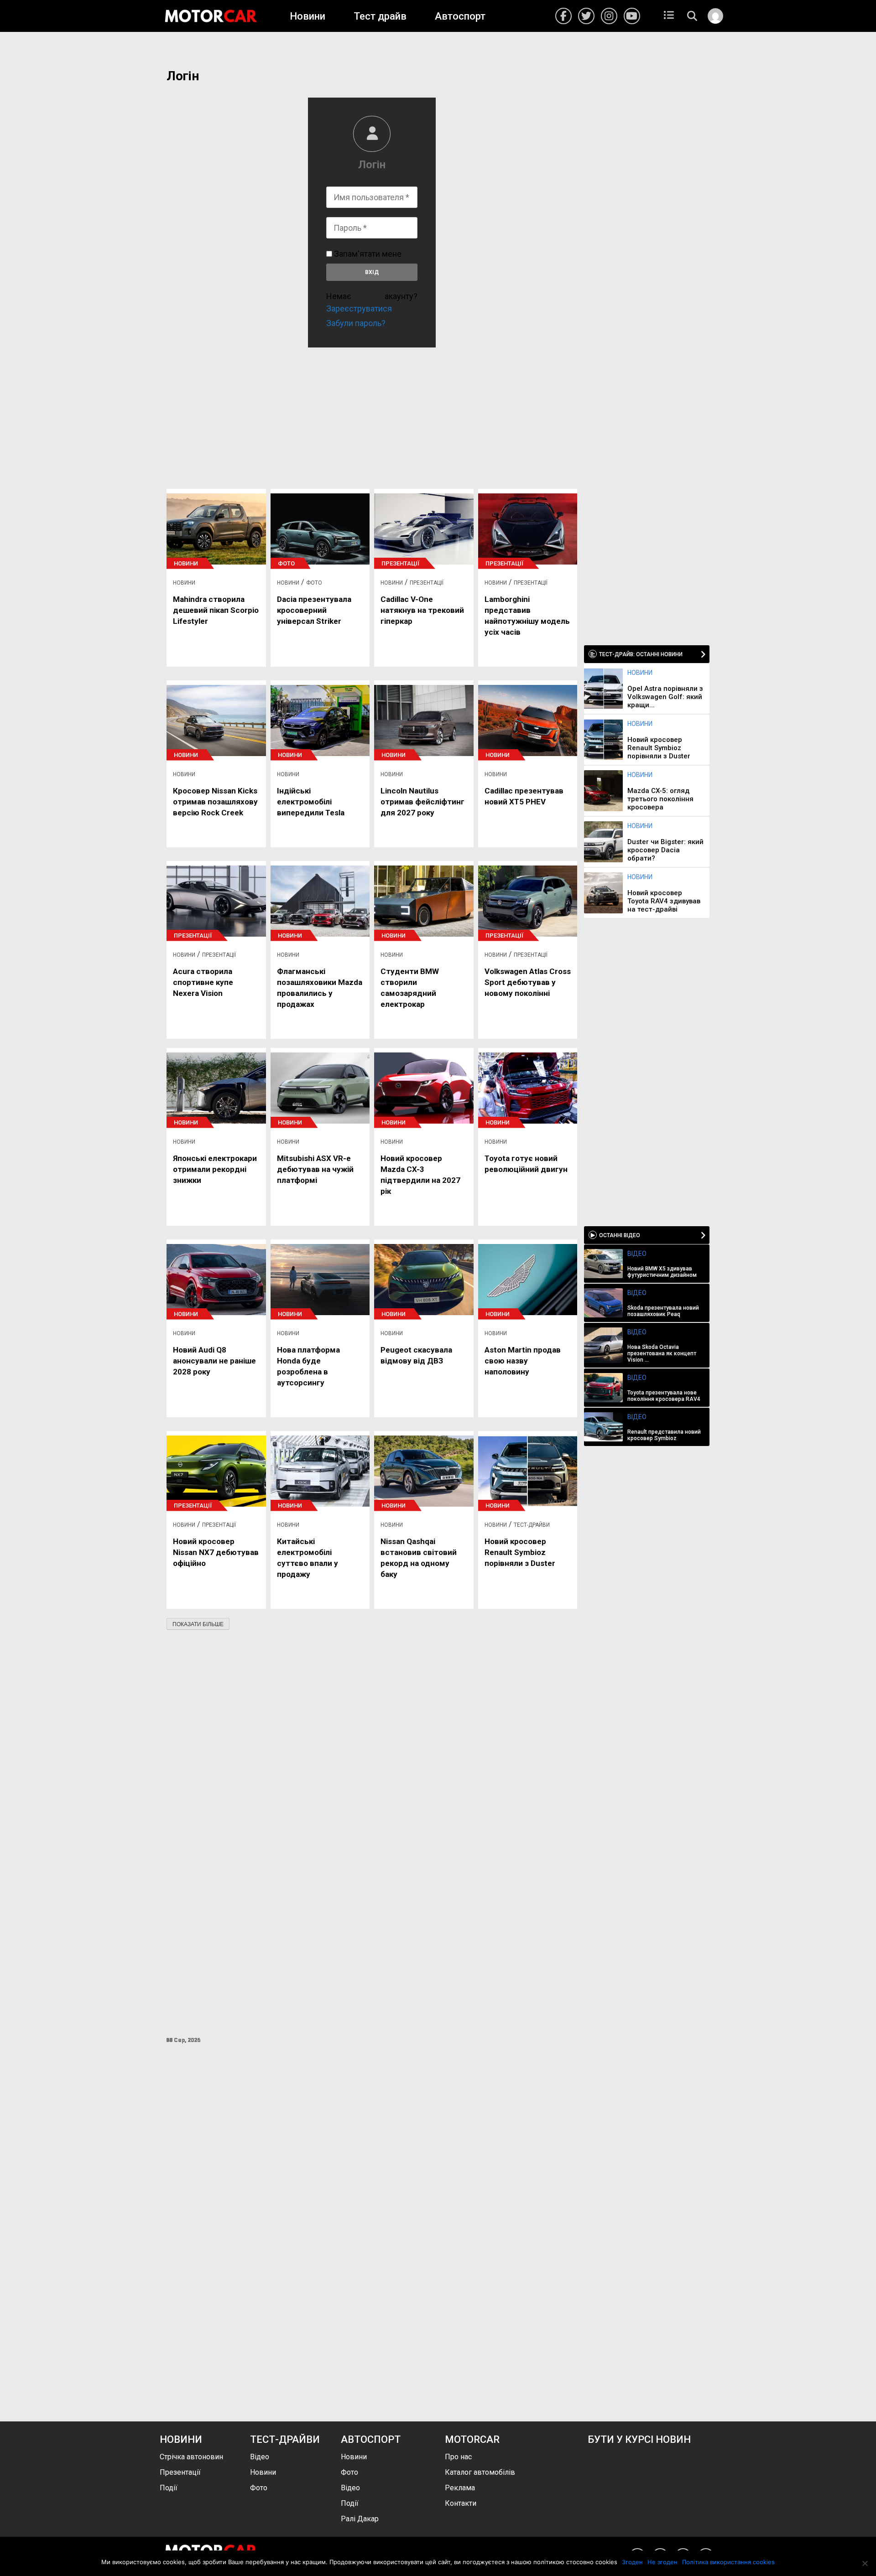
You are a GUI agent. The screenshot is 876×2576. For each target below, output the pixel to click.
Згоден (632, 2562)
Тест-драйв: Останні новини (641, 654)
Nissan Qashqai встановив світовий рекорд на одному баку (419, 1558)
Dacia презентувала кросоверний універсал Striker (314, 610)
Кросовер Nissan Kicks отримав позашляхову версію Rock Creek (215, 802)
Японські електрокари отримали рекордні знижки (215, 1169)
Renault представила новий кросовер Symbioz (664, 1435)
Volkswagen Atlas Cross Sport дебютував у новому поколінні (528, 982)
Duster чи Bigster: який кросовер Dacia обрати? (665, 850)
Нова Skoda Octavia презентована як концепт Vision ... (662, 1353)
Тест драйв (380, 16)
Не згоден (662, 2562)
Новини (308, 16)
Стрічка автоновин (191, 2457)
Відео (637, 1254)
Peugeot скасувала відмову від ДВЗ (416, 1355)
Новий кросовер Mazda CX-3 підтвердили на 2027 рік (420, 1175)
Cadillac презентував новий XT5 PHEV (524, 796)
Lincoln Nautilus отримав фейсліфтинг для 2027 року (422, 802)
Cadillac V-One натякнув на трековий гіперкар (422, 610)
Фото (286, 563)
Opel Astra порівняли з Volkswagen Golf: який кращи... (665, 697)
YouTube (632, 16)
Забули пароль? (356, 323)
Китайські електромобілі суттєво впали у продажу (308, 1558)
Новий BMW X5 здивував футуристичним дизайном (662, 1272)
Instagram (609, 16)
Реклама (460, 2488)
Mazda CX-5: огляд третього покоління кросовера (660, 799)
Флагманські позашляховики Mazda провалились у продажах (320, 988)
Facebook (563, 16)
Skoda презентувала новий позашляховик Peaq (663, 1311)
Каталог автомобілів (480, 2472)
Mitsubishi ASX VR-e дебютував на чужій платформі (315, 1169)
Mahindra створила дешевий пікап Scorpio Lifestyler (216, 610)
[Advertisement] (372, 414)
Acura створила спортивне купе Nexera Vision (203, 982)
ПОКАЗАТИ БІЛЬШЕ (198, 1624)
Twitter (586, 16)
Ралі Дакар (360, 2519)
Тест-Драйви (532, 1525)
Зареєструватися (359, 308)
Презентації (400, 563)
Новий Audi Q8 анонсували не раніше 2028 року (214, 1361)
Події (169, 2488)
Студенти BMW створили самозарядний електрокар (410, 988)
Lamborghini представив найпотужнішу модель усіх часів (527, 616)
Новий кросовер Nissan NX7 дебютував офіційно (216, 1552)
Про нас (458, 2457)
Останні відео (620, 1235)
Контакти (461, 2503)
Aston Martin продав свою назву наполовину (523, 1361)
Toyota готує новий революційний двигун (526, 1164)
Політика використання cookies (728, 2562)
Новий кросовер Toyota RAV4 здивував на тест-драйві (664, 901)
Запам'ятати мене (367, 254)
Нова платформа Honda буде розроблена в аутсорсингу (308, 1366)
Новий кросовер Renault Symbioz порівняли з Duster (520, 1552)
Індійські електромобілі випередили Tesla (311, 802)
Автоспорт (460, 16)
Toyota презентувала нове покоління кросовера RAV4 (664, 1396)
